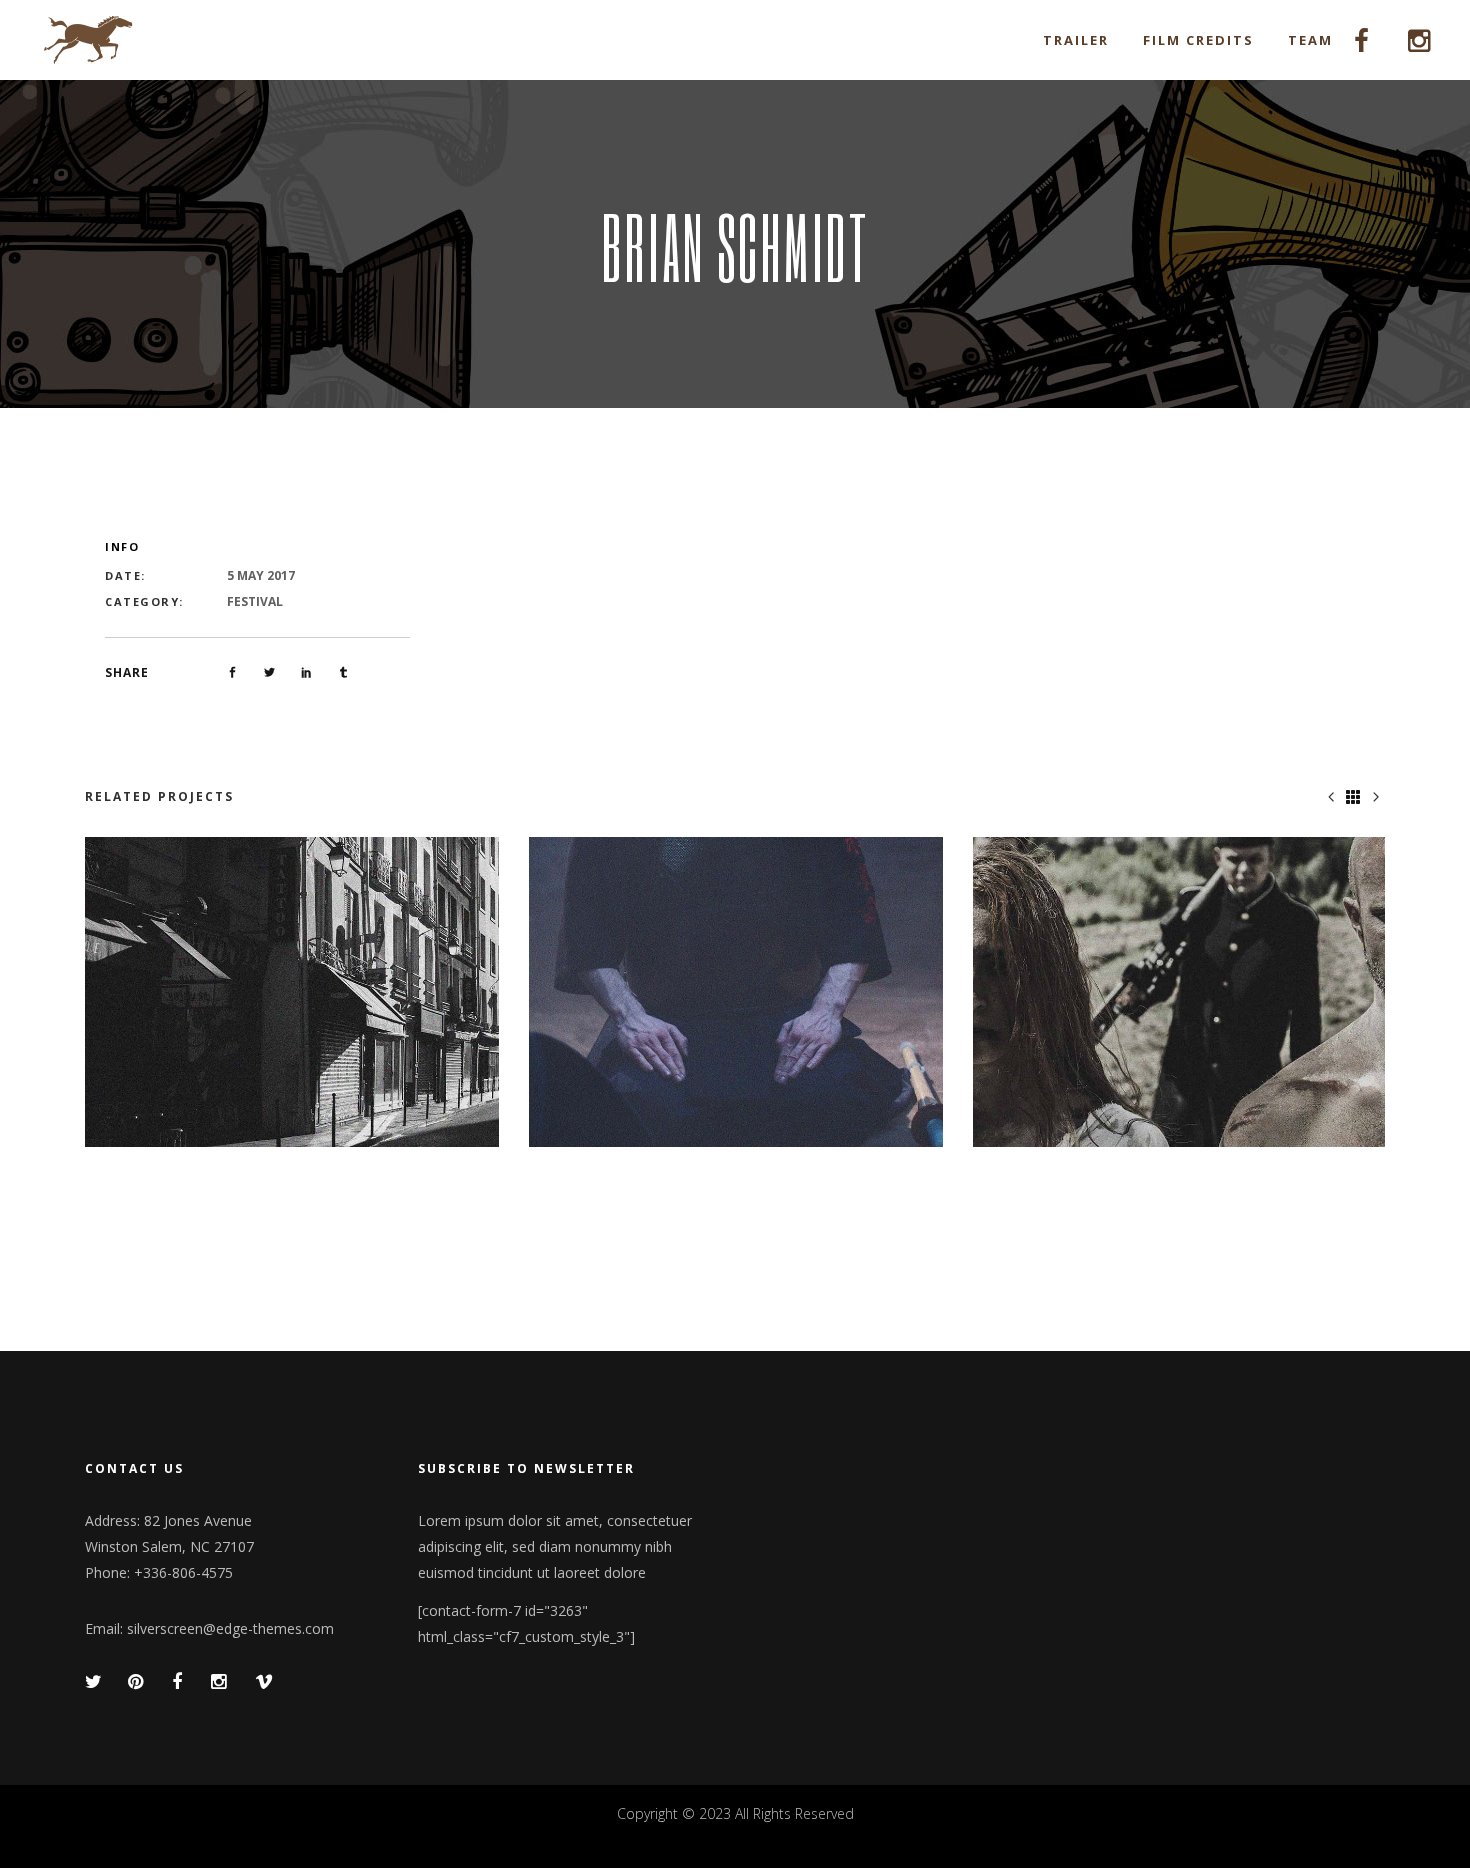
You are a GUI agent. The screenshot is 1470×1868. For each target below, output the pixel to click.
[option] (292, 992)
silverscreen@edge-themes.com (230, 1628)
